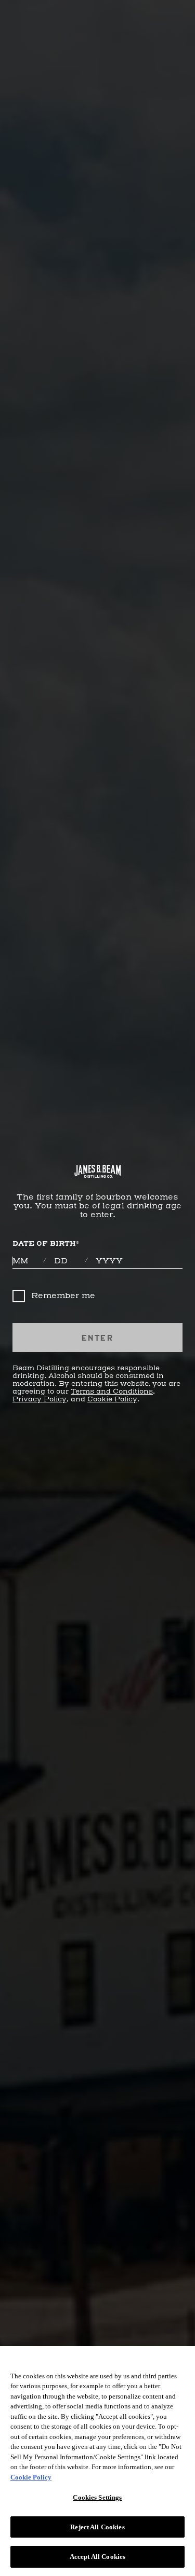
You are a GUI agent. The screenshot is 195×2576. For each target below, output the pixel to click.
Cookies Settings (97, 2497)
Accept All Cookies (97, 2557)
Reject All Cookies (97, 2527)
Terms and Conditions (112, 1392)
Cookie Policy (112, 1399)
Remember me (63, 1296)
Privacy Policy (40, 1399)
